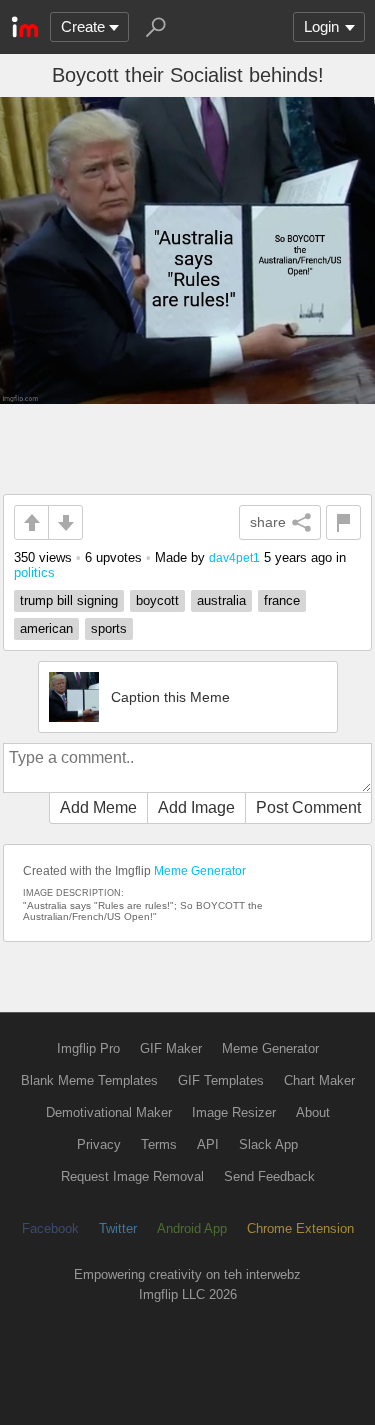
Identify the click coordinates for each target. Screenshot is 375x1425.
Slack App (268, 1144)
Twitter (118, 1228)
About (313, 1112)
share (268, 522)
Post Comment (308, 807)
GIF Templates (221, 1080)
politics (34, 572)
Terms (159, 1144)
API (208, 1144)
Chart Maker (319, 1080)
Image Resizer (234, 1112)
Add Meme (98, 807)
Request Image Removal (132, 1176)
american (46, 628)
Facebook (50, 1228)
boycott (157, 600)
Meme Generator (200, 871)
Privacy (99, 1144)
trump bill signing (69, 600)
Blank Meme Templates (89, 1080)
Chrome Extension (300, 1228)
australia (221, 600)
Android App (192, 1228)
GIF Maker (171, 1048)
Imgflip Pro (88, 1048)
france (282, 600)
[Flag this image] (343, 522)
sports (109, 628)
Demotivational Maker (109, 1112)
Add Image (196, 807)
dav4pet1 (234, 557)
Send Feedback (269, 1176)
